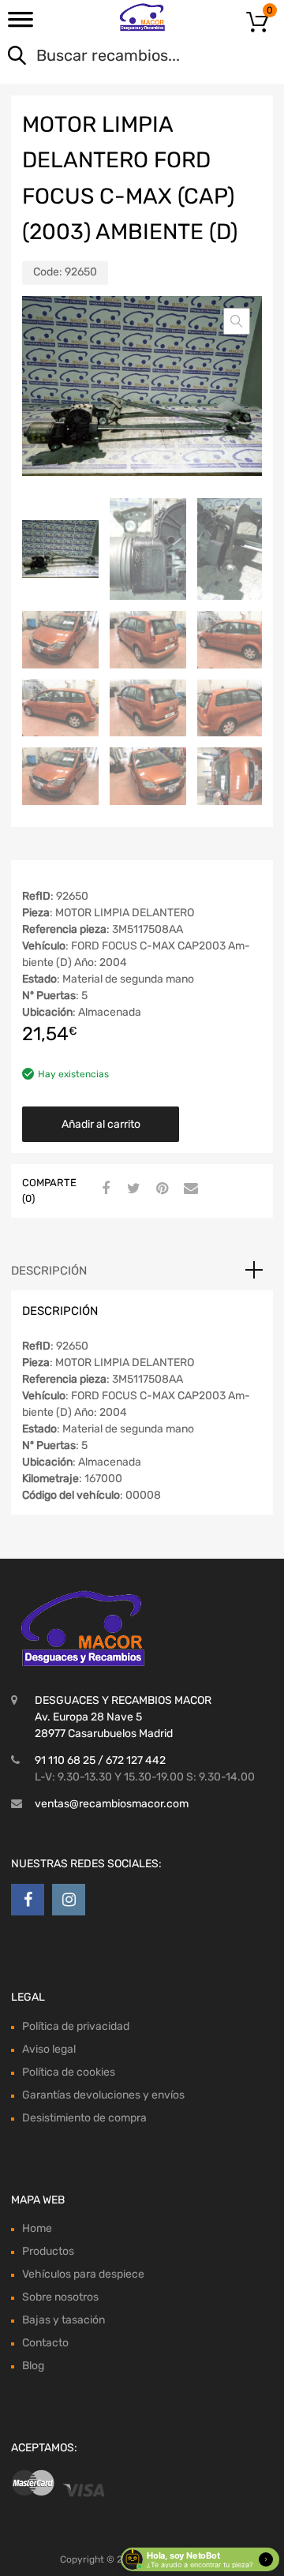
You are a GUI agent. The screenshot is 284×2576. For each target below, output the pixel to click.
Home (37, 2228)
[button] (237, 321)
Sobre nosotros (60, 2297)
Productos (48, 2251)
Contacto (45, 2343)
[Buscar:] (120, 57)
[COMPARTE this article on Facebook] (103, 1189)
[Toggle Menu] (21, 24)
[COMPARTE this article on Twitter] (132, 1189)
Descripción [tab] (49, 1271)
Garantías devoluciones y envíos (103, 2095)
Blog (33, 2366)
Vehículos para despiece (83, 2274)
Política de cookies (69, 2072)
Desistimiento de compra (84, 2118)
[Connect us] (28, 1900)
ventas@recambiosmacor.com (112, 1804)
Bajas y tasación (64, 2320)
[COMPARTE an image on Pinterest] (160, 1189)
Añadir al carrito (101, 1124)
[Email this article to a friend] (189, 1189)
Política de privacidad (76, 2026)
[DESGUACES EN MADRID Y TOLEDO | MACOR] (142, 17)
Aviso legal (49, 2049)
